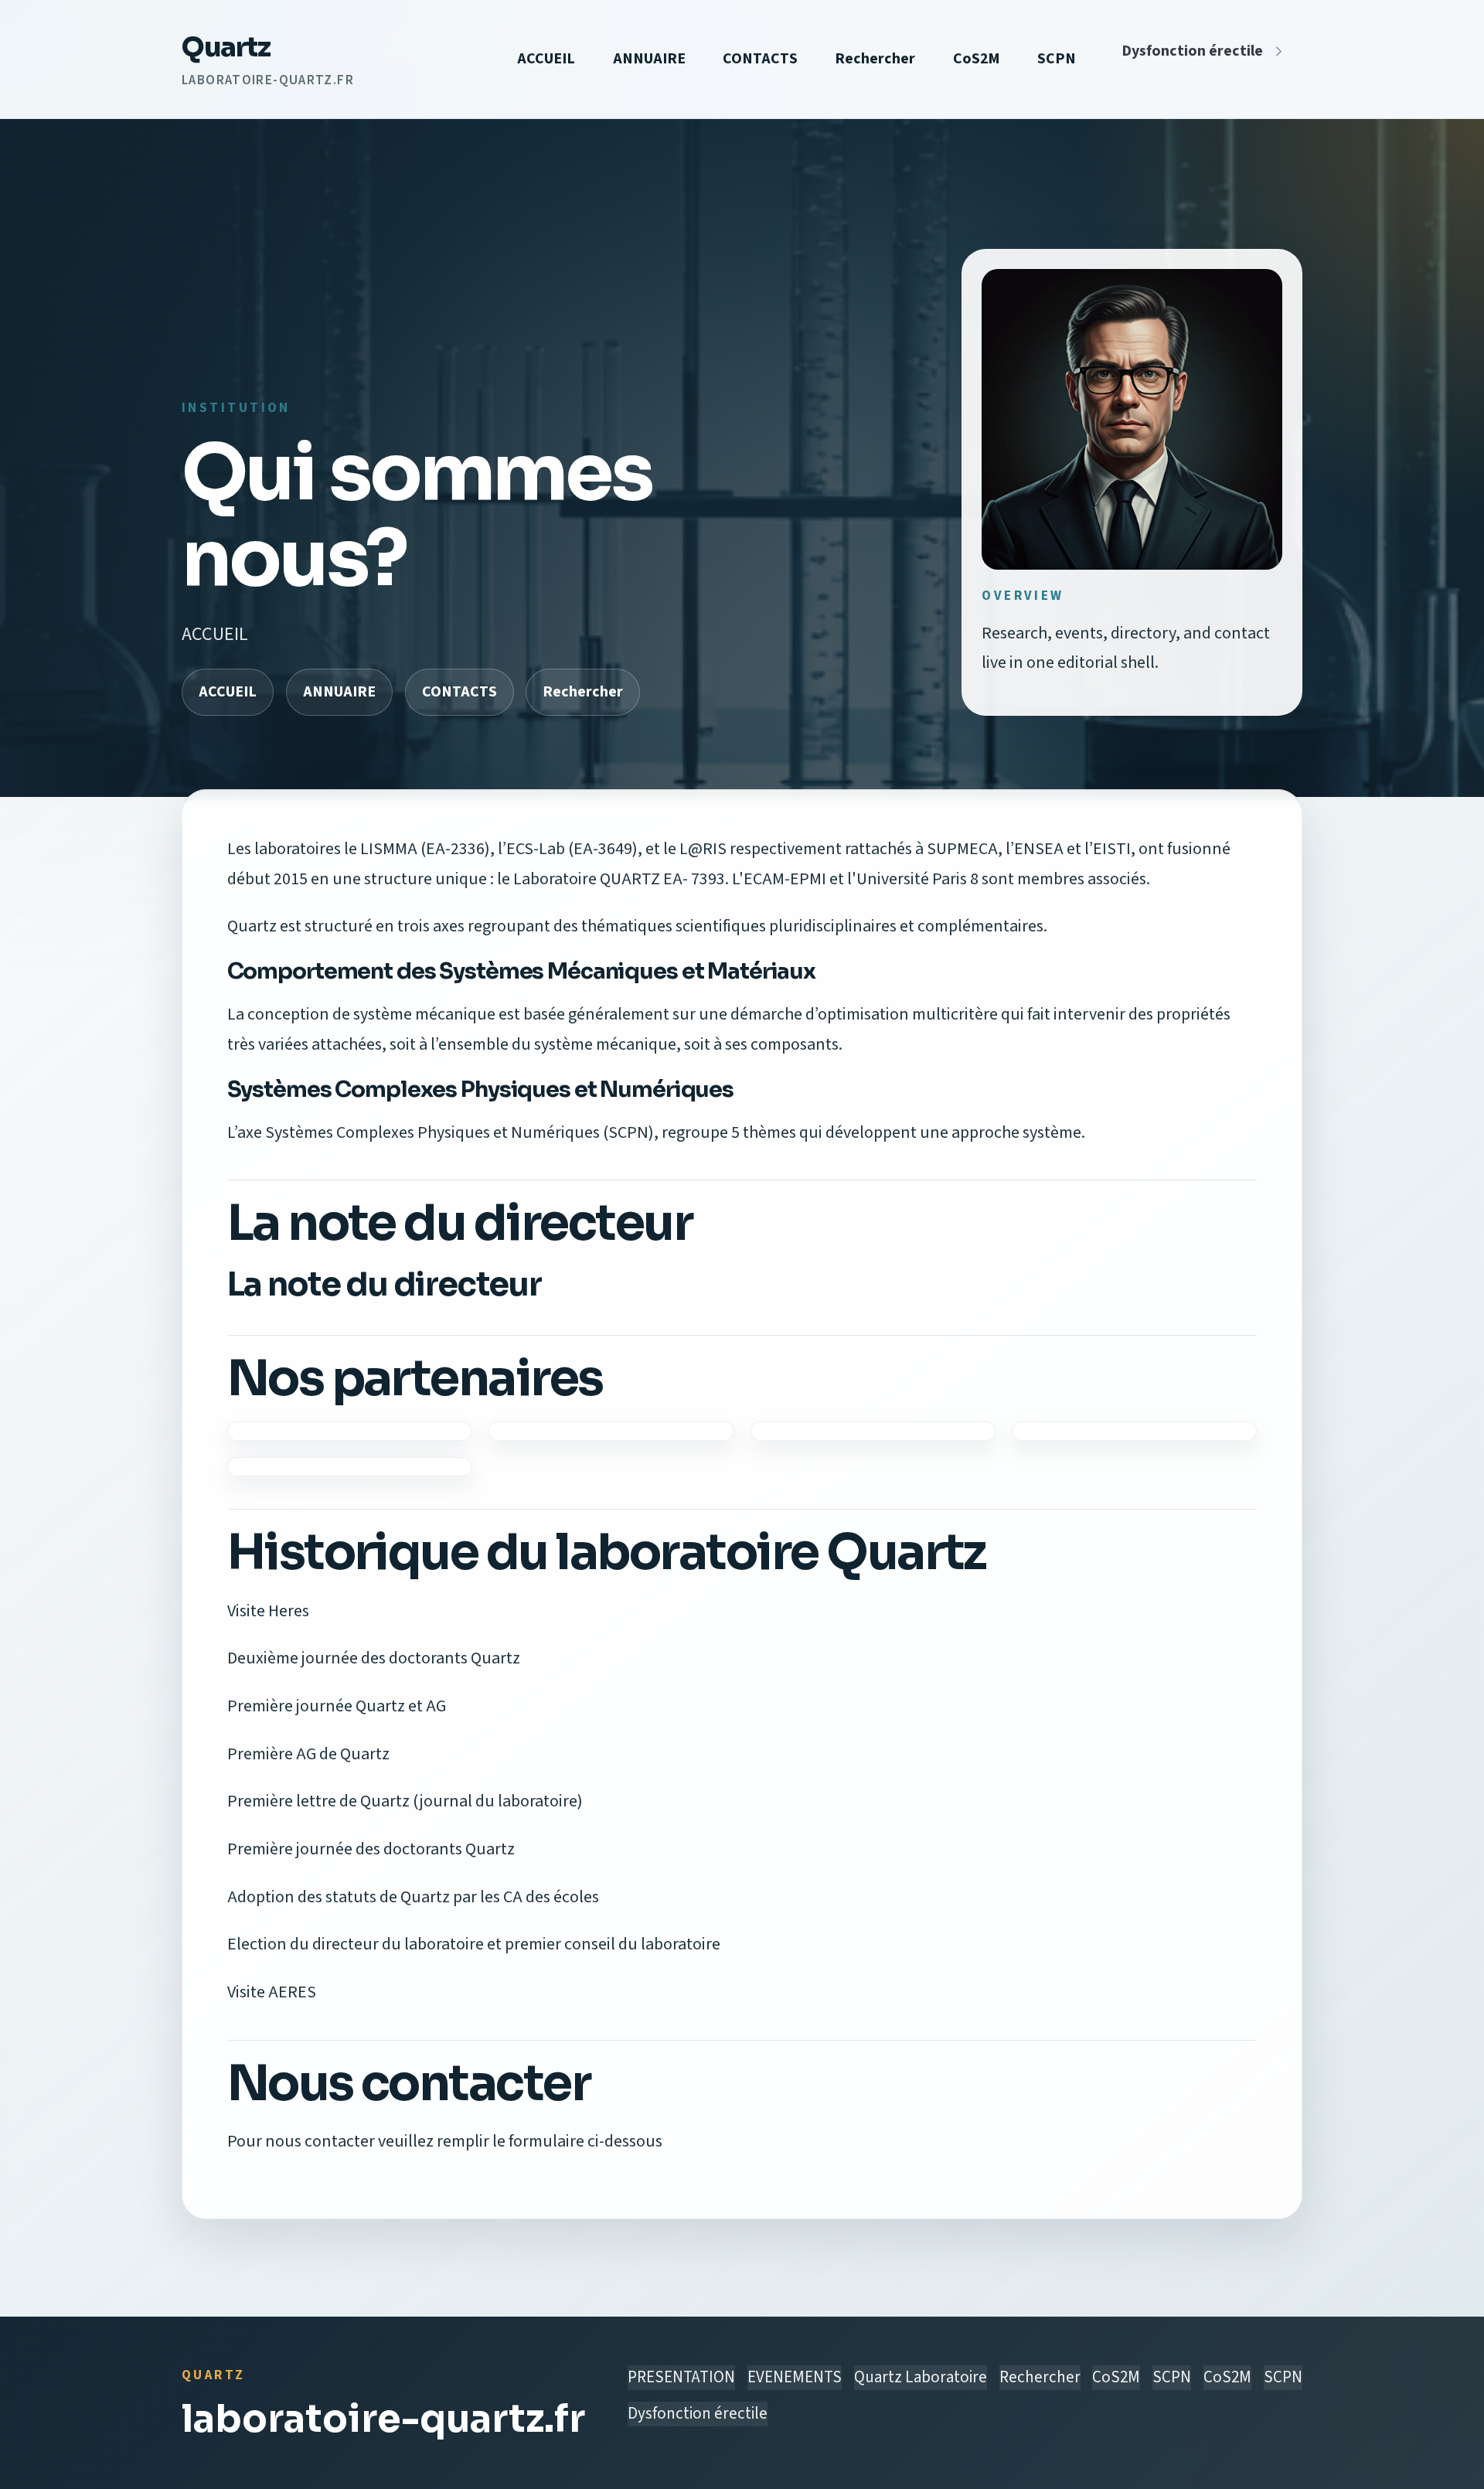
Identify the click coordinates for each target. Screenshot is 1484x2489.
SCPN (1057, 59)
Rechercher (875, 59)
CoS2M (977, 59)
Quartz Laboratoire (921, 2377)
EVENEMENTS (795, 2377)
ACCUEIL (546, 59)
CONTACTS (760, 59)
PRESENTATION (681, 2377)
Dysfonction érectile (1192, 51)
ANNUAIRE (649, 59)
